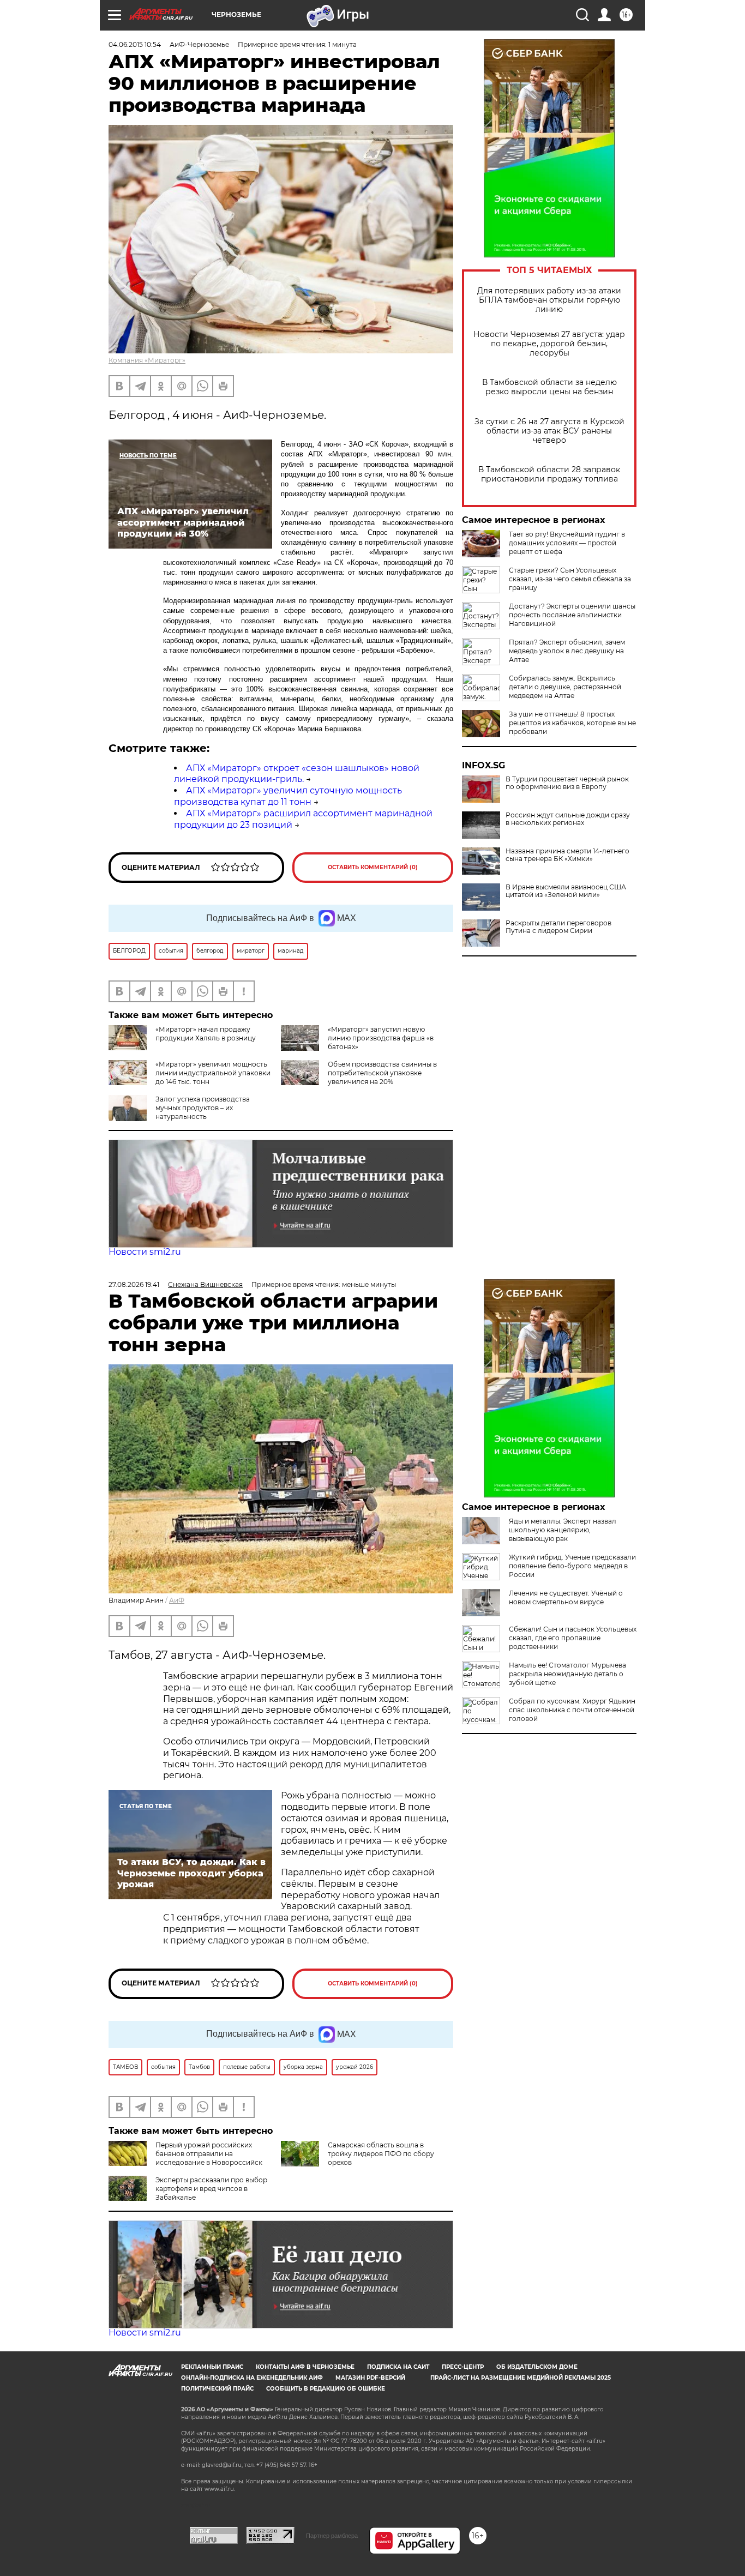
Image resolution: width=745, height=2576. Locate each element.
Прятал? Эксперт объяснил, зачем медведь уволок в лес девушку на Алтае (567, 651)
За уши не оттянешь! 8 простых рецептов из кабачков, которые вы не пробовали (572, 723)
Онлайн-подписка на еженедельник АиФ (252, 2378)
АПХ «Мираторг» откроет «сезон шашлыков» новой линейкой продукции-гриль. (297, 774)
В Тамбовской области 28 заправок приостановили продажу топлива (549, 474)
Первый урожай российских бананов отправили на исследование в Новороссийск (209, 2154)
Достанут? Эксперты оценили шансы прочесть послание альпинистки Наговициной (572, 615)
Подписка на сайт (398, 2367)
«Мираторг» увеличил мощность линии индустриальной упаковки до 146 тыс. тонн (213, 1073)
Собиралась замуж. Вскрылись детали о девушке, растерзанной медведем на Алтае (565, 687)
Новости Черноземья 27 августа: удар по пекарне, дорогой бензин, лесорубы (549, 344)
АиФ (177, 1600)
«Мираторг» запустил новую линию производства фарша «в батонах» (381, 1038)
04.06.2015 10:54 (135, 44)
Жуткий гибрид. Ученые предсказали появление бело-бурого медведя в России (572, 1566)
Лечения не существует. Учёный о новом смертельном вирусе (566, 1597)
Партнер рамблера (332, 2536)
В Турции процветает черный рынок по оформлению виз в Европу (567, 783)
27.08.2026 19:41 (134, 1284)
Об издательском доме (537, 2367)
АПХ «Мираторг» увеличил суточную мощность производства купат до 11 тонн (288, 796)
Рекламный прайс (212, 2367)
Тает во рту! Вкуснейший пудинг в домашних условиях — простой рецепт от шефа (567, 543)
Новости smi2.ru (145, 1252)
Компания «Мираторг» (147, 360)
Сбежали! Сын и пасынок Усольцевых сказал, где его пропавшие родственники (573, 1638)
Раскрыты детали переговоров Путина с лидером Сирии (558, 927)
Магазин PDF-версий (370, 2378)
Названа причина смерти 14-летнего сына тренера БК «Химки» (567, 855)
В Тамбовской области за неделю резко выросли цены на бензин (549, 387)
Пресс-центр (463, 2367)
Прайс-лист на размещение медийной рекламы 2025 (521, 2378)
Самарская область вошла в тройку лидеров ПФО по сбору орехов (381, 2154)
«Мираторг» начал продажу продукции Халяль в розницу (206, 1034)
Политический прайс (217, 2389)
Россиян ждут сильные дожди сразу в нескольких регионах (568, 819)
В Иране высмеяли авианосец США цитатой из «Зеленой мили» (566, 891)
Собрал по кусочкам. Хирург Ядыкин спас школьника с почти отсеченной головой (572, 1710)
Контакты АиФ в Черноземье (305, 2367)
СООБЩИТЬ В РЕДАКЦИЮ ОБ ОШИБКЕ (326, 2389)
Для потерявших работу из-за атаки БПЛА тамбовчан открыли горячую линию (549, 300)
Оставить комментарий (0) (373, 867)
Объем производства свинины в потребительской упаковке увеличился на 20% (382, 1073)
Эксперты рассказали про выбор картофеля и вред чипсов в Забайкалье (211, 2189)
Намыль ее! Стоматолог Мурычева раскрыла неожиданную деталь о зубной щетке (567, 1674)
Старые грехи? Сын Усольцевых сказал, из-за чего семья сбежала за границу (570, 579)
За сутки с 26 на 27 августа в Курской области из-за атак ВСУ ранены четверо (549, 431)
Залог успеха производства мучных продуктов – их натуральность (203, 1108)
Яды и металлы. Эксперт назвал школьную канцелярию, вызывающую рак (563, 1530)
